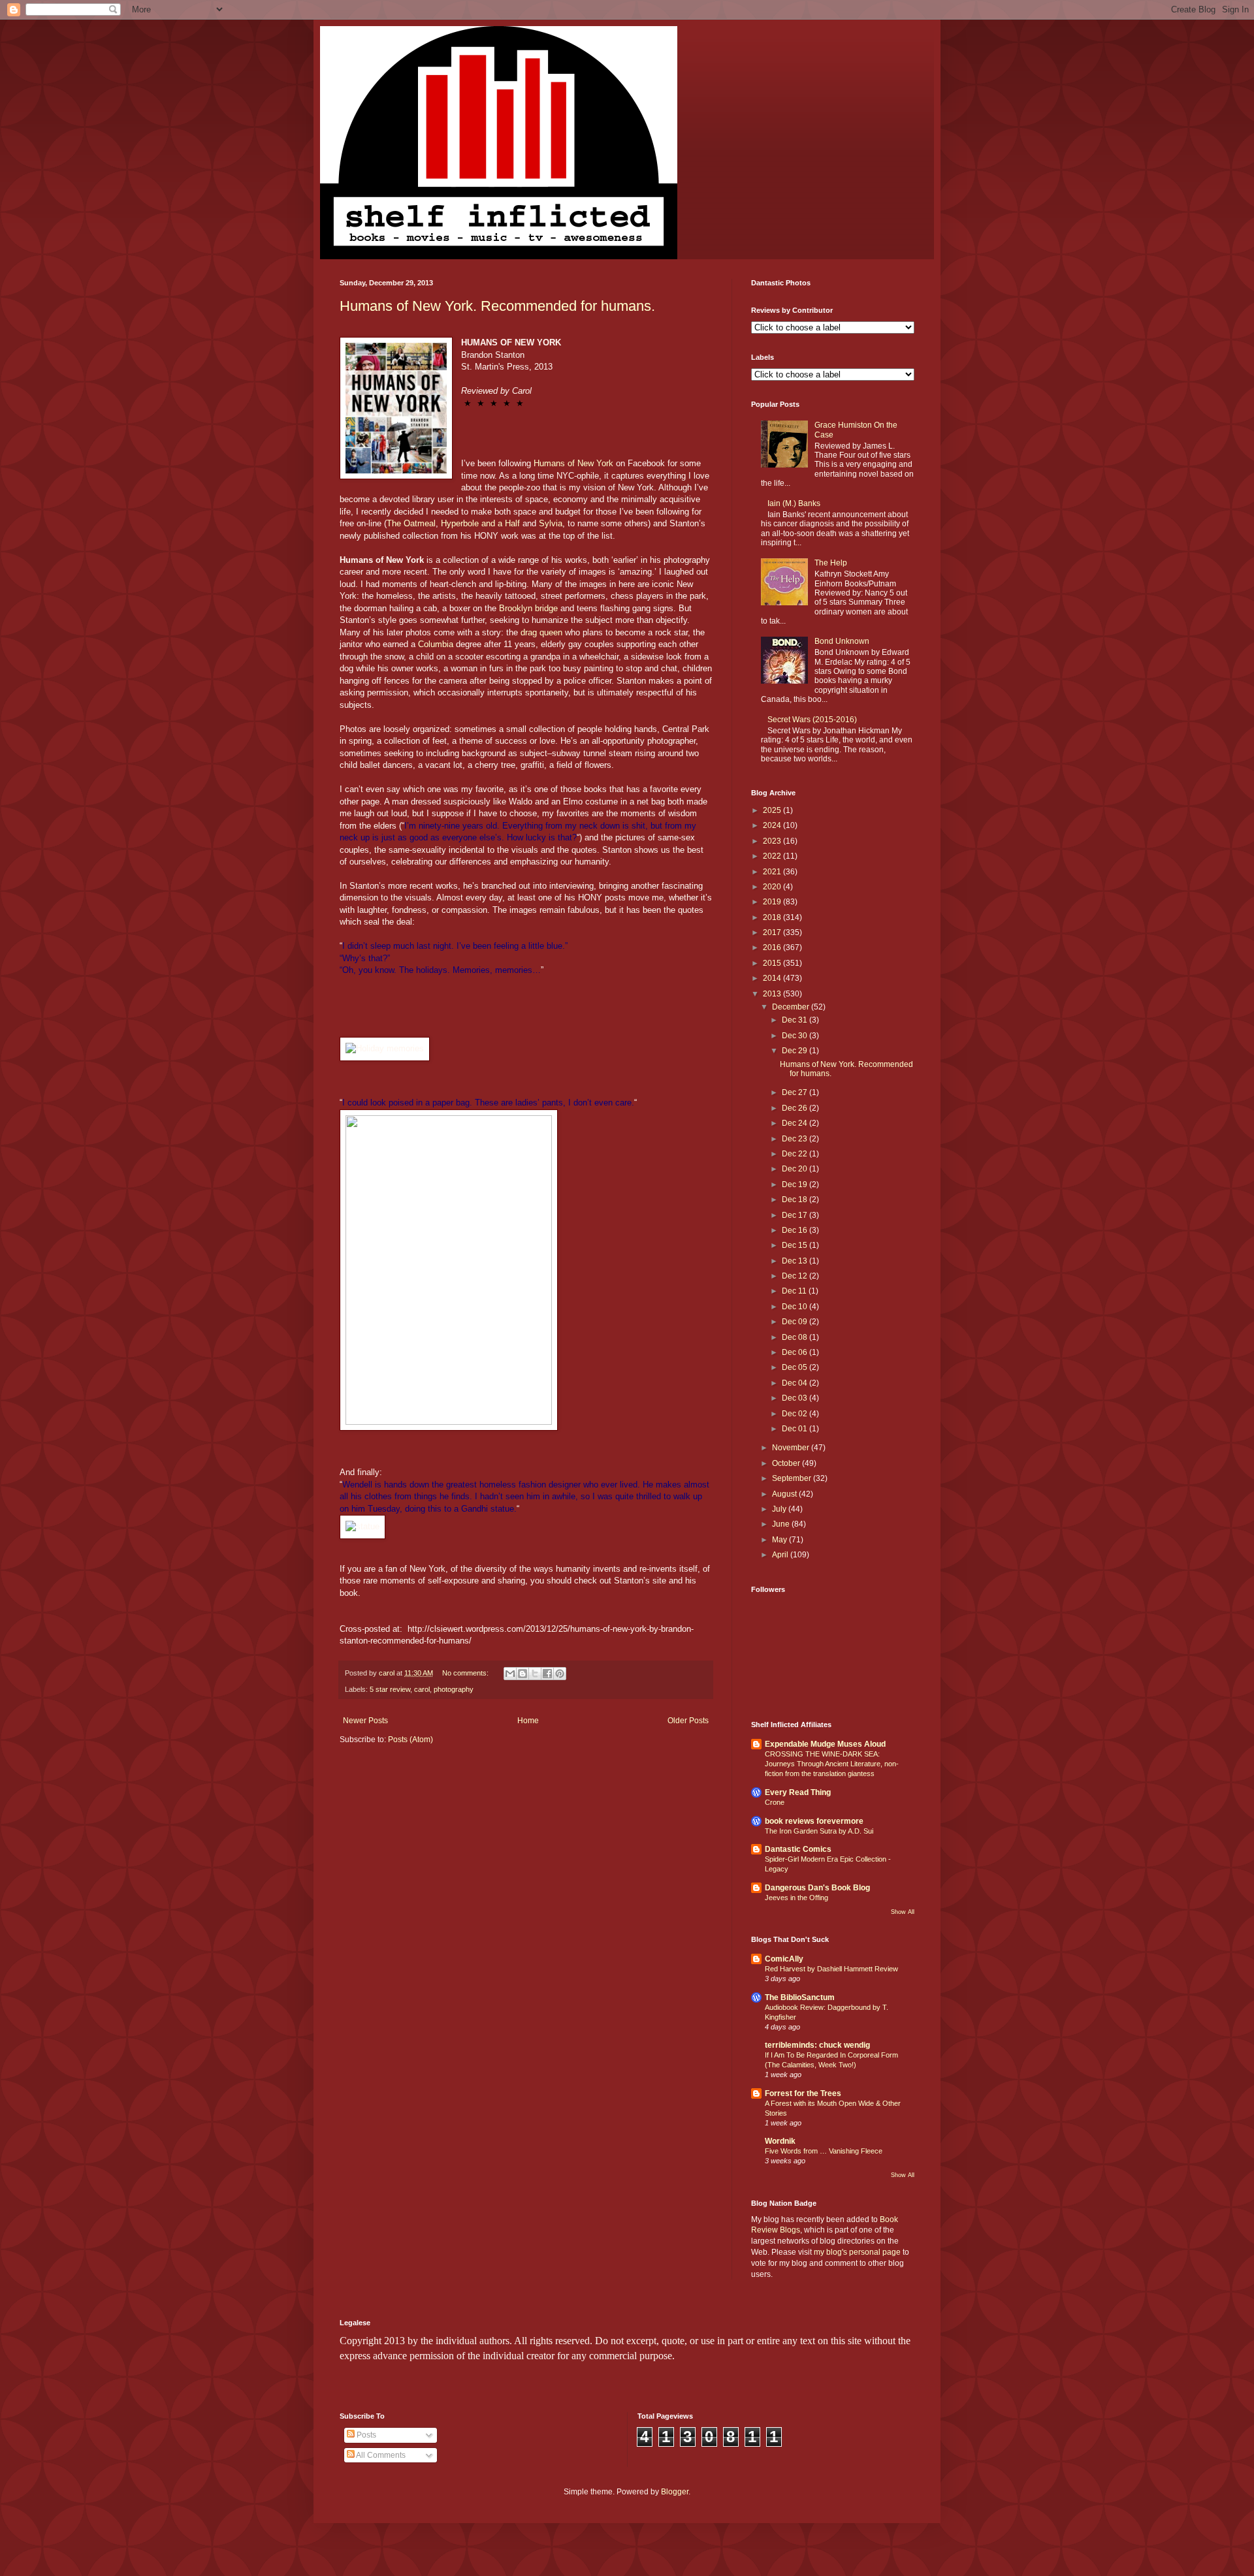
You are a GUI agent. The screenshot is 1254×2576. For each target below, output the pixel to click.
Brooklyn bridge (528, 608)
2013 (773, 994)
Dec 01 (796, 1429)
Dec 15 (796, 1245)
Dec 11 (795, 1291)
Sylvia (551, 523)
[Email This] (510, 1674)
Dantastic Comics (798, 1849)
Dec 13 (796, 1261)
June (782, 1524)
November (792, 1448)
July (780, 1509)
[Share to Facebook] (547, 1674)
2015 (773, 963)
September (793, 1478)
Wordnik (780, 2141)
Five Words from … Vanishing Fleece (824, 2151)
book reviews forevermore (814, 1821)
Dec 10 (796, 1307)
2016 (773, 947)
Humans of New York (573, 463)
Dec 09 (796, 1322)
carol (422, 1689)
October (787, 1463)
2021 (773, 872)
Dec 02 (796, 1414)
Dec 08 (796, 1337)
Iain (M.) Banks (794, 503)
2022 (773, 856)
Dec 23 (796, 1139)
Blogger (675, 2492)
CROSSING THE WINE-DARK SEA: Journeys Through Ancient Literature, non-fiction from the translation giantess (832, 1764)
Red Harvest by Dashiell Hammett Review (831, 1969)
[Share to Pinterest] (560, 1674)
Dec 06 (796, 1352)
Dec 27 (796, 1092)
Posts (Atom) (410, 1740)
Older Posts (688, 1721)
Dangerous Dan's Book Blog (817, 1888)
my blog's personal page (857, 2252)
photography (454, 1689)
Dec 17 (796, 1215)
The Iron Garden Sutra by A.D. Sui (819, 1831)
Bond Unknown (842, 641)
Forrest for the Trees (803, 2093)
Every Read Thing (798, 1792)
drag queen (541, 632)
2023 (773, 841)
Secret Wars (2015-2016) (812, 720)
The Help (831, 563)
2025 (773, 810)
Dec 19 (796, 1185)
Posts (365, 2435)
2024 (773, 825)
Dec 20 (796, 1169)
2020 (773, 887)
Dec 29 (796, 1051)
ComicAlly (784, 1959)
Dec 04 (796, 1383)
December (792, 1007)
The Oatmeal (411, 523)
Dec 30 (796, 1036)
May (780, 1540)
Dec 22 (796, 1154)
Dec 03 (796, 1398)
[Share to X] (535, 1674)
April (781, 1555)
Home (528, 1721)
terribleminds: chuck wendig (817, 2045)
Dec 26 (796, 1108)
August (785, 1494)
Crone (775, 1802)
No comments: (466, 1673)
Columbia (436, 644)
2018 (773, 917)
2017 (773, 932)
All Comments (380, 2455)
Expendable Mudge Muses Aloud (825, 1744)
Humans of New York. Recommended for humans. (497, 306)
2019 (773, 902)
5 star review (390, 1689)
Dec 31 (796, 1020)
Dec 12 (796, 1276)
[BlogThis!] (522, 1674)
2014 (773, 978)
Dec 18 (796, 1200)
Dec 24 (796, 1123)
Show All (903, 1912)
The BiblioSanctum (800, 1997)
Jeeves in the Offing (796, 1898)
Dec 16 (796, 1230)
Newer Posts (365, 1721)
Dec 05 (796, 1367)
